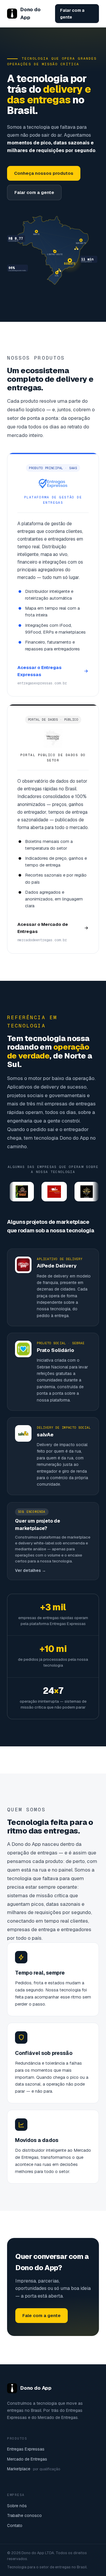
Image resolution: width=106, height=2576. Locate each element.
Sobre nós (17, 2506)
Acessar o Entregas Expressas (39, 671)
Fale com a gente (42, 2315)
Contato (15, 2526)
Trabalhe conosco (24, 2515)
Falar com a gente (72, 14)
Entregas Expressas (26, 2449)
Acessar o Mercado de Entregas (43, 928)
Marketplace (34, 2469)
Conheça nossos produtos (44, 173)
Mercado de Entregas (27, 2459)
